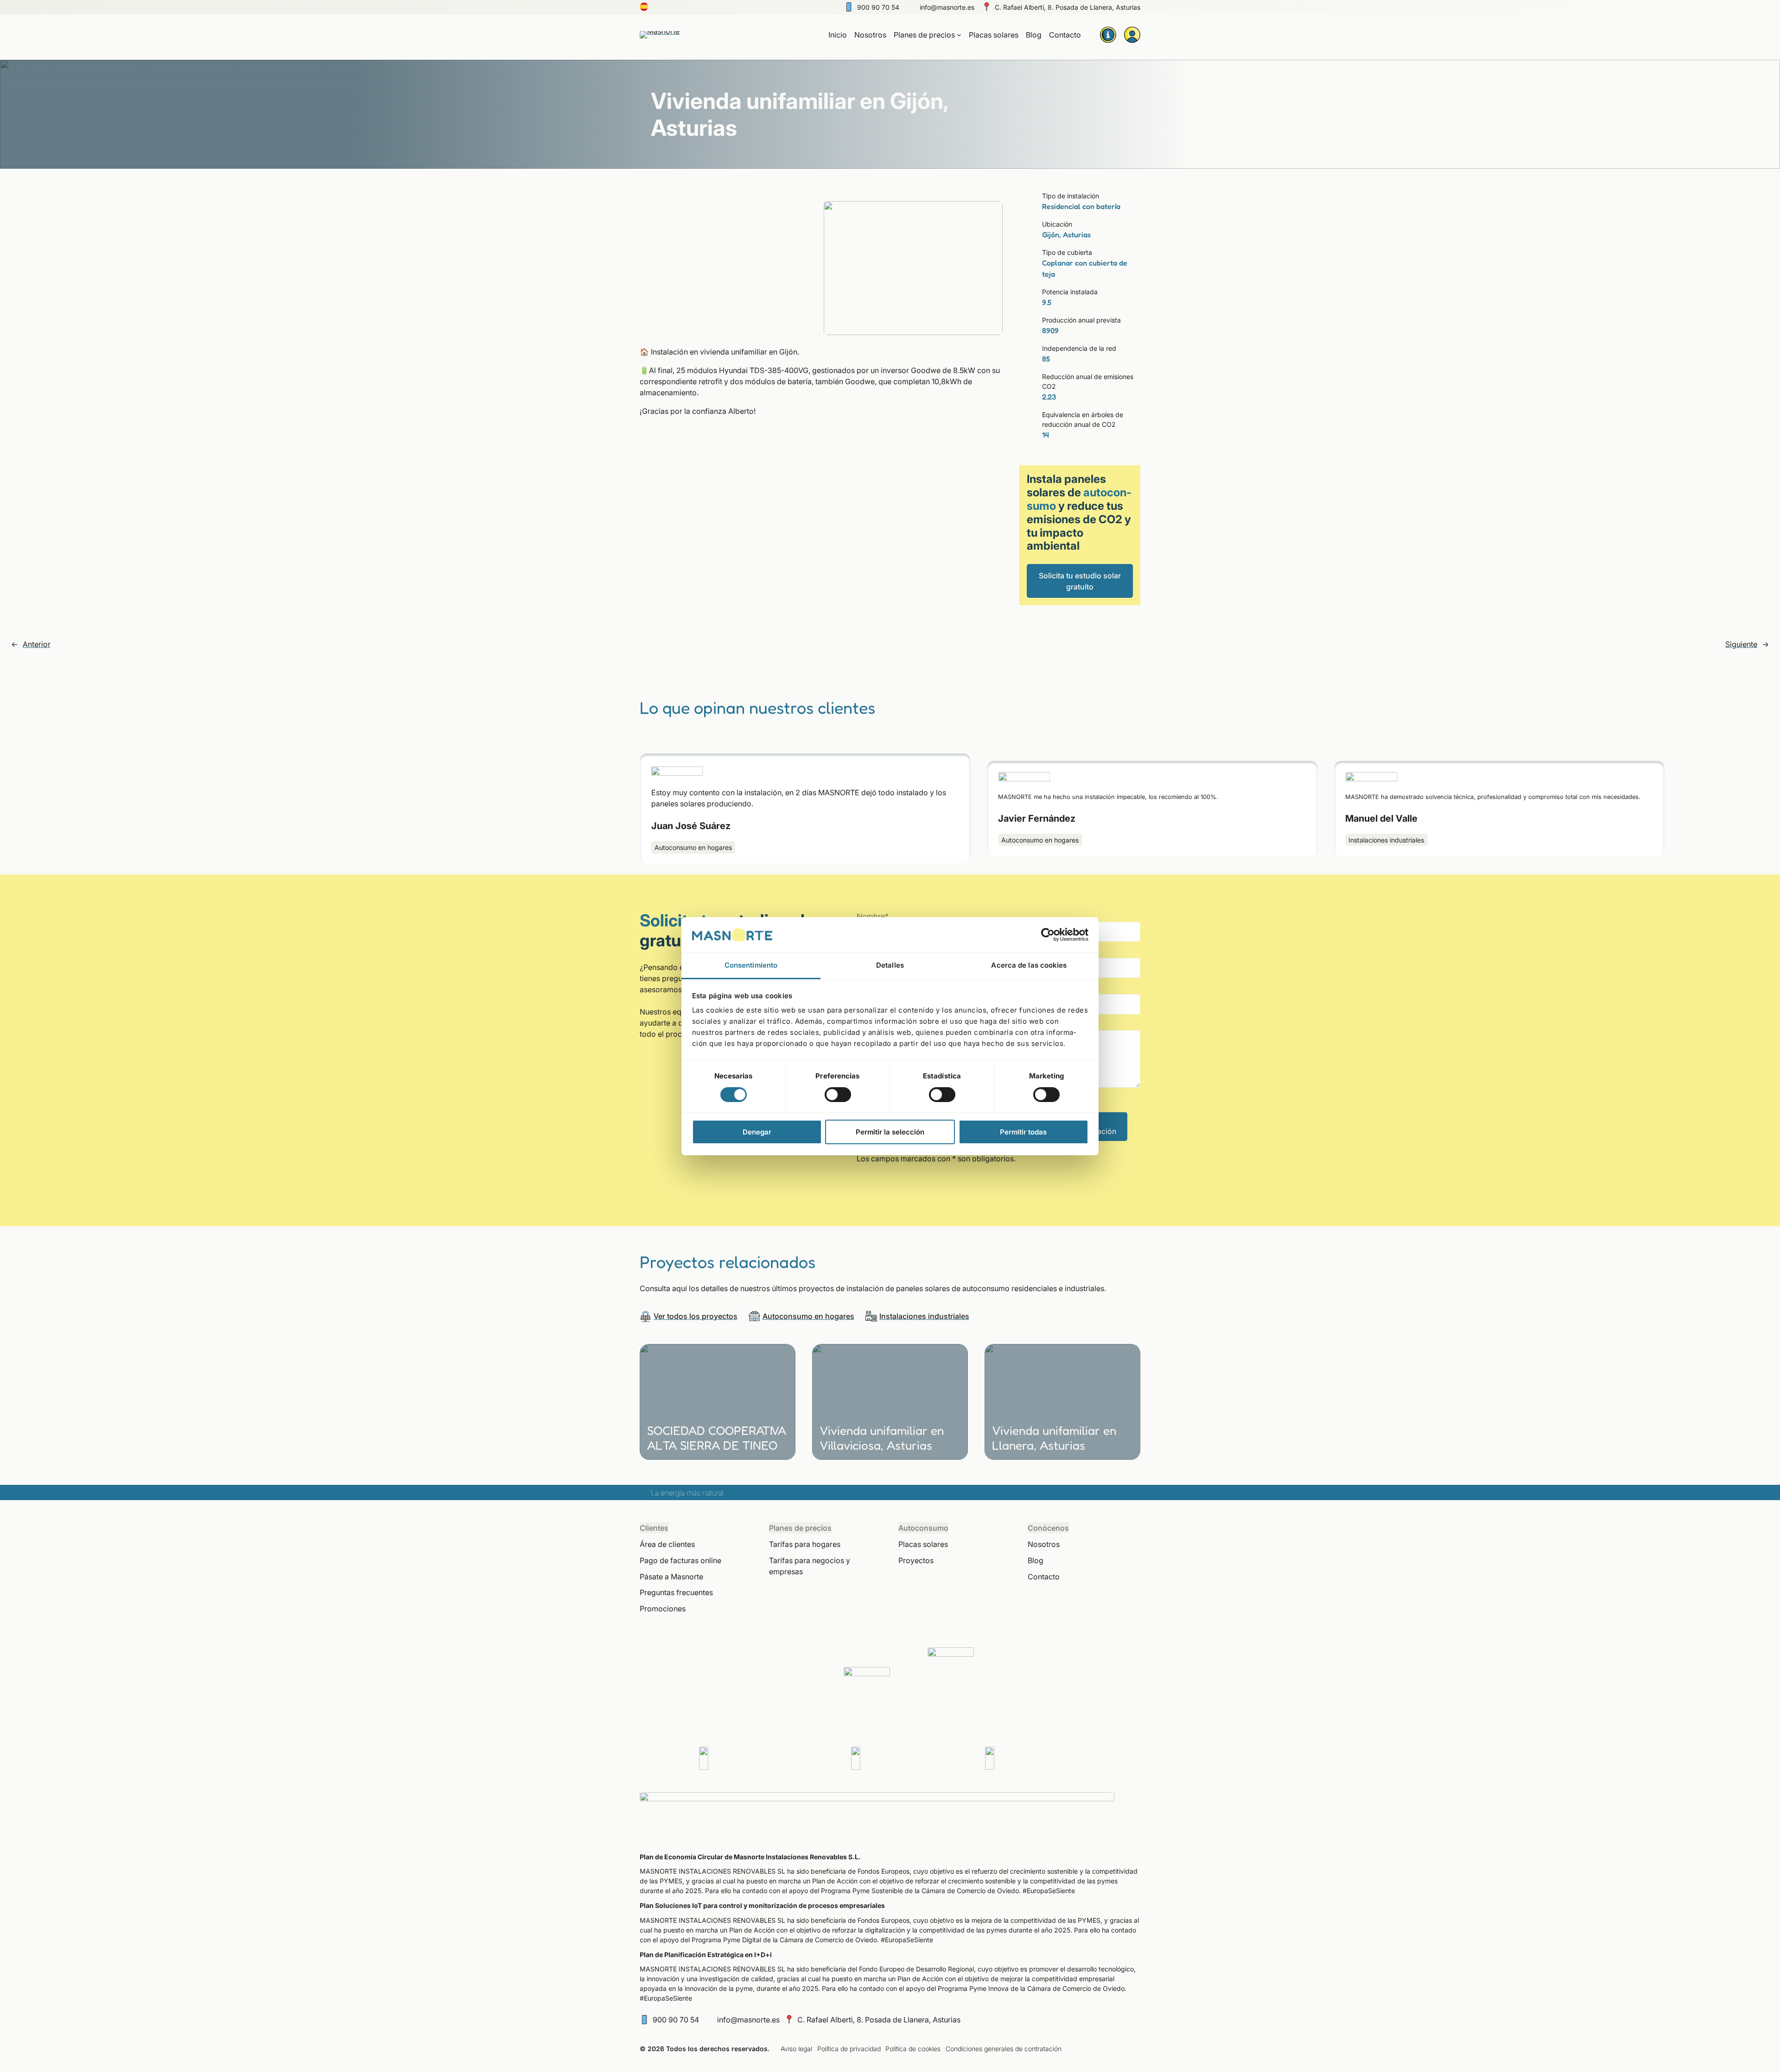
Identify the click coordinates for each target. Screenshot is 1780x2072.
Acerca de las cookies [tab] (1029, 965)
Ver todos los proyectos (696, 1316)
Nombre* (873, 916)
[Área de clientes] (1132, 35)
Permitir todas (1023, 1132)
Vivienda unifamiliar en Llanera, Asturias (1054, 1438)
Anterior (37, 644)
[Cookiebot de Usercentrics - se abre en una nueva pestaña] (1048, 935)
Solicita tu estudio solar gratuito (1080, 581)
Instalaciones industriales (1386, 840)
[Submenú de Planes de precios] (959, 35)
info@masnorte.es (947, 7)
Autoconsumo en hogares (693, 847)
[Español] (644, 9)
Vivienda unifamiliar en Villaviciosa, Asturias (882, 1438)
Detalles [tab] (890, 965)
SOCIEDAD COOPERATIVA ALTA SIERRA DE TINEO (717, 1438)
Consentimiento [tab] (751, 965)
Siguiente (1741, 644)
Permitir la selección (890, 1132)
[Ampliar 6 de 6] (991, 213)
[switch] (838, 1095)
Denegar (757, 1132)
